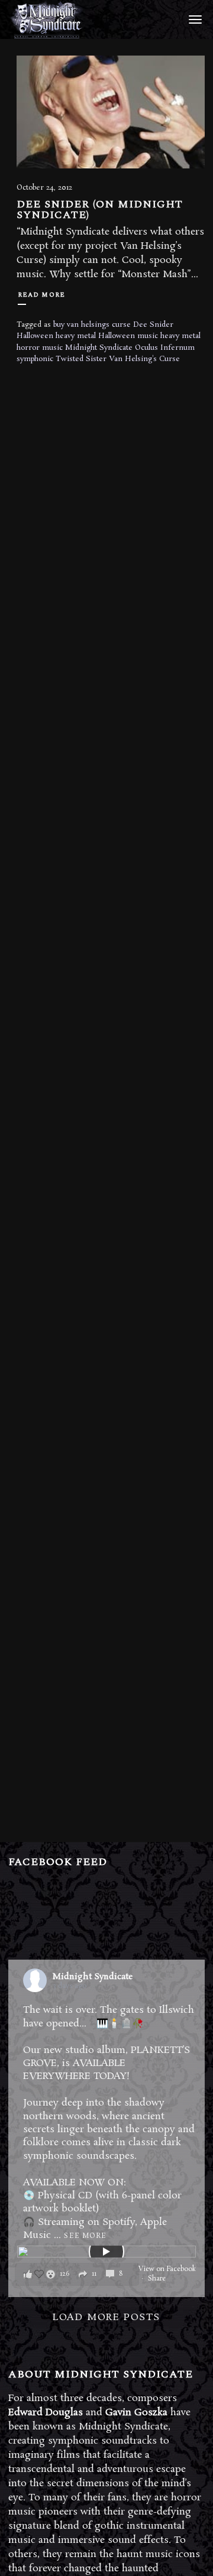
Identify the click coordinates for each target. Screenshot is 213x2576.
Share (157, 2279)
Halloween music (128, 336)
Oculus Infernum (165, 348)
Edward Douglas (46, 2413)
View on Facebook (167, 2269)
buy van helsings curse (92, 325)
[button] (77, 2274)
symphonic (35, 359)
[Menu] (193, 19)
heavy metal (180, 336)
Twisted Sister (81, 359)
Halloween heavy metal (56, 336)
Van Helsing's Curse (144, 359)
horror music (40, 348)
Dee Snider (153, 325)
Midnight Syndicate (99, 348)
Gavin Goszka (136, 2413)
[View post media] (106, 2252)
